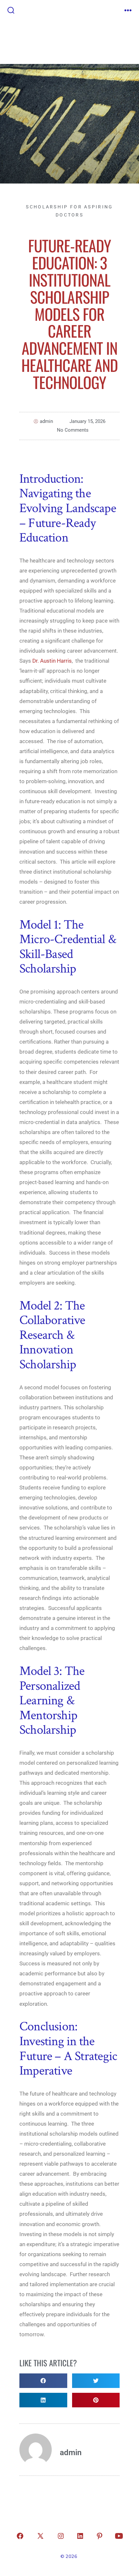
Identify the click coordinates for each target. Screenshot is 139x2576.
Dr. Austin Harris (52, 661)
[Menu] (128, 11)
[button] (43, 2381)
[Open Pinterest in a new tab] (100, 2536)
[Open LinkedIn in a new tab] (80, 2536)
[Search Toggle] (11, 11)
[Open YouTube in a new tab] (119, 2536)
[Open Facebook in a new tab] (20, 2536)
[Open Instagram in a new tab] (61, 2536)
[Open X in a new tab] (40, 2536)
